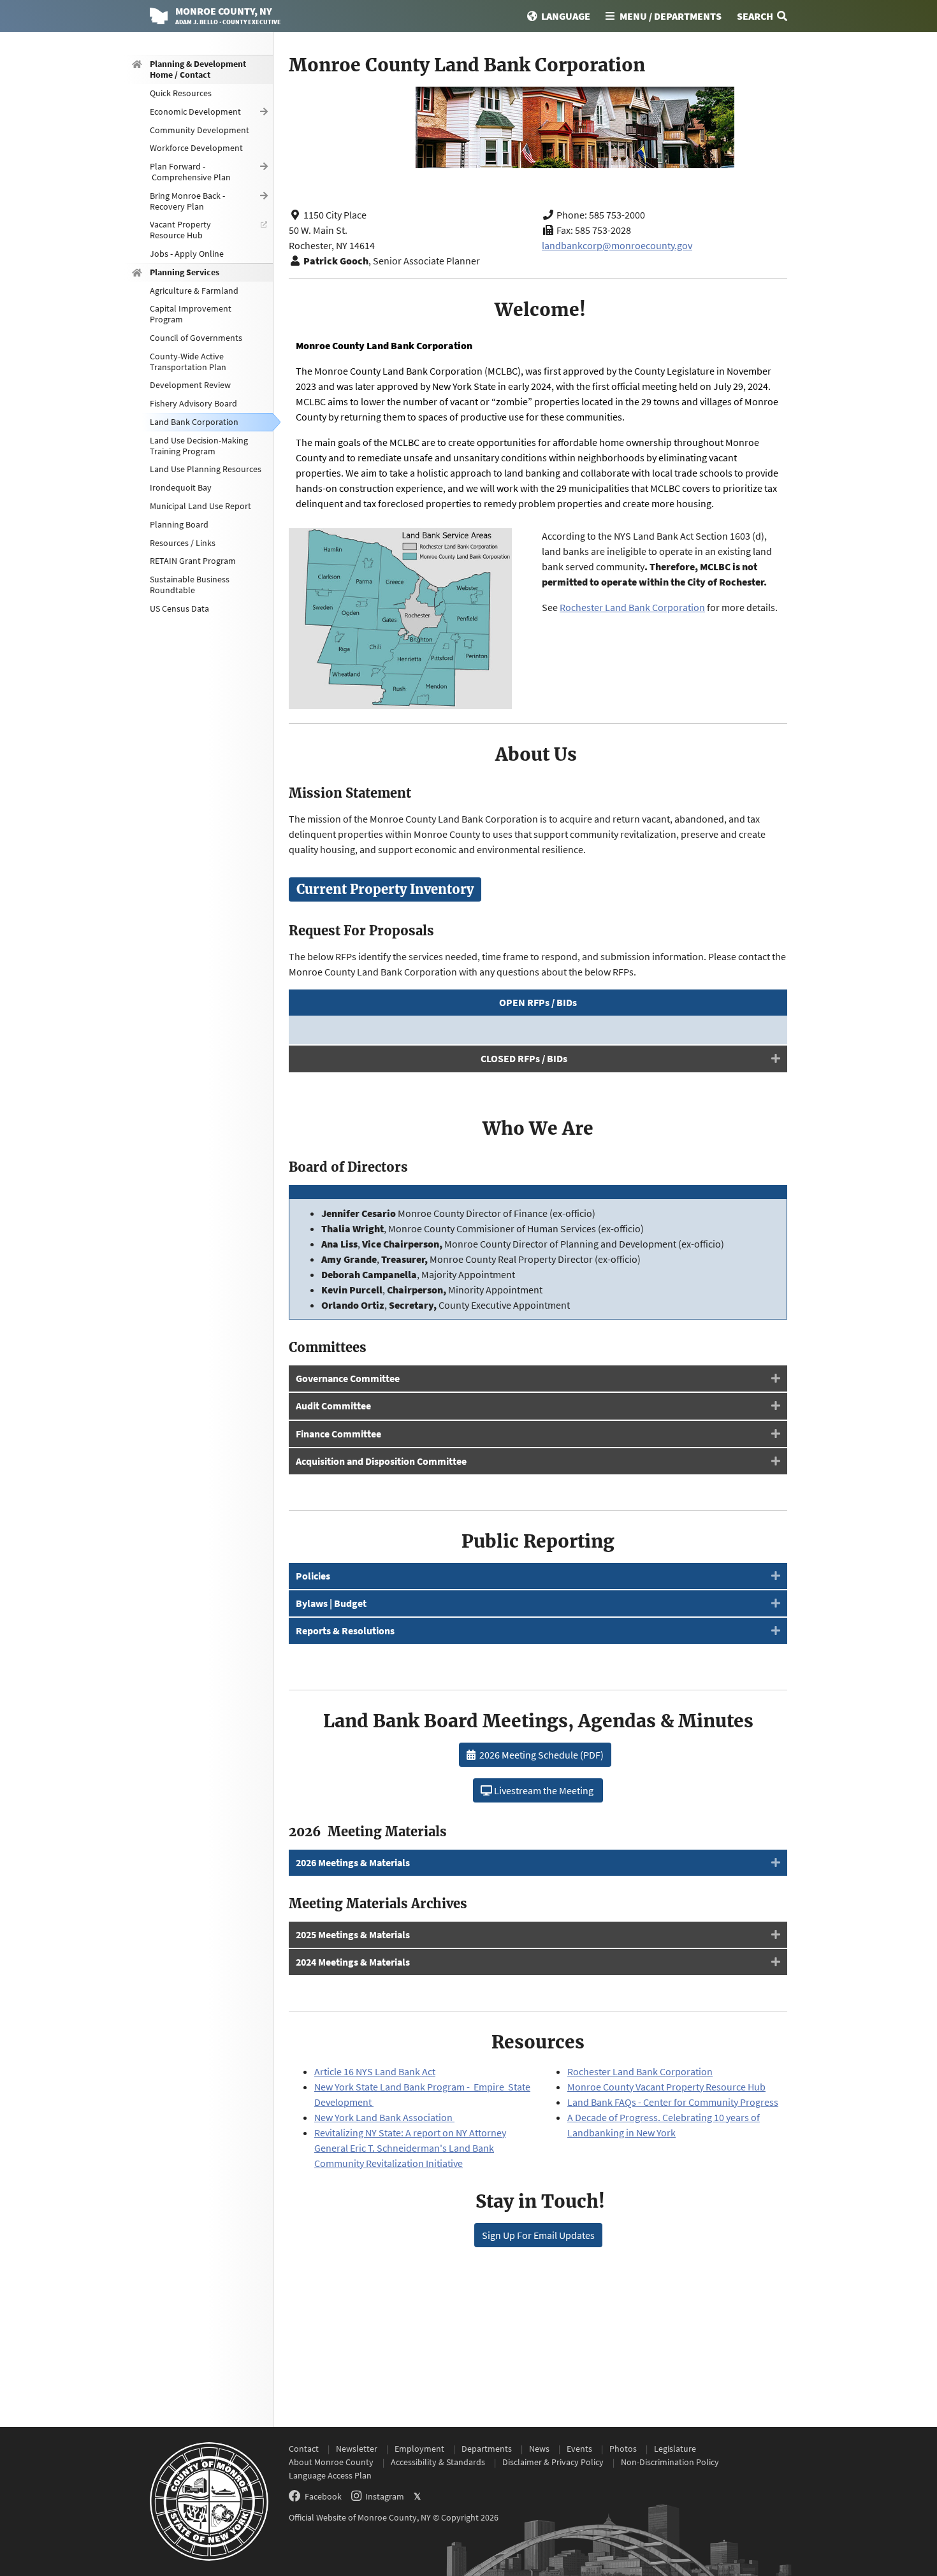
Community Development (200, 129)
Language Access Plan (330, 2475)
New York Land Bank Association (384, 2117)
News (539, 2449)
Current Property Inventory (385, 889)
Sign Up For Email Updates (538, 2235)
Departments (487, 2449)
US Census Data (179, 608)
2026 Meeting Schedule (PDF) (540, 1755)
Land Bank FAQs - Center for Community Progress (673, 2102)
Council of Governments (196, 338)
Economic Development (195, 111)
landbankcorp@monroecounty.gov (617, 245)
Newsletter (357, 2449)
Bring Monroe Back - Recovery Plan (187, 200)
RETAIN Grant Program (193, 561)
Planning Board (179, 524)
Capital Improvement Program (191, 314)
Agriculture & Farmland (194, 290)
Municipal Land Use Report (200, 506)
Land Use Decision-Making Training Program (199, 445)
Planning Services (185, 271)
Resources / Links (183, 542)
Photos (623, 2449)
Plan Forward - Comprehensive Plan (190, 172)
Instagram (385, 2496)
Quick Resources (181, 93)
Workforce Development (196, 148)
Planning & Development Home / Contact (198, 69)
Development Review (190, 385)
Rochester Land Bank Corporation (632, 607)
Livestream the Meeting (544, 1790)
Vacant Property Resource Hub (180, 230)
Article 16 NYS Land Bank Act (375, 2071)
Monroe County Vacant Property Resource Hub (666, 2087)
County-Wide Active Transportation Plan (188, 361)
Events (579, 2449)
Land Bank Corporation (194, 422)
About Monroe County (331, 2462)
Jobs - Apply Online (187, 254)
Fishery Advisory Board (193, 403)
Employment (419, 2449)
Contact (304, 2449)
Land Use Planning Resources (206, 469)
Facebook (323, 2496)
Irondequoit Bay (181, 487)
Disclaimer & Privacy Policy (553, 2462)
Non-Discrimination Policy (670, 2462)
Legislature (675, 2449)
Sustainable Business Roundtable (190, 585)
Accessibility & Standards (438, 2462)
